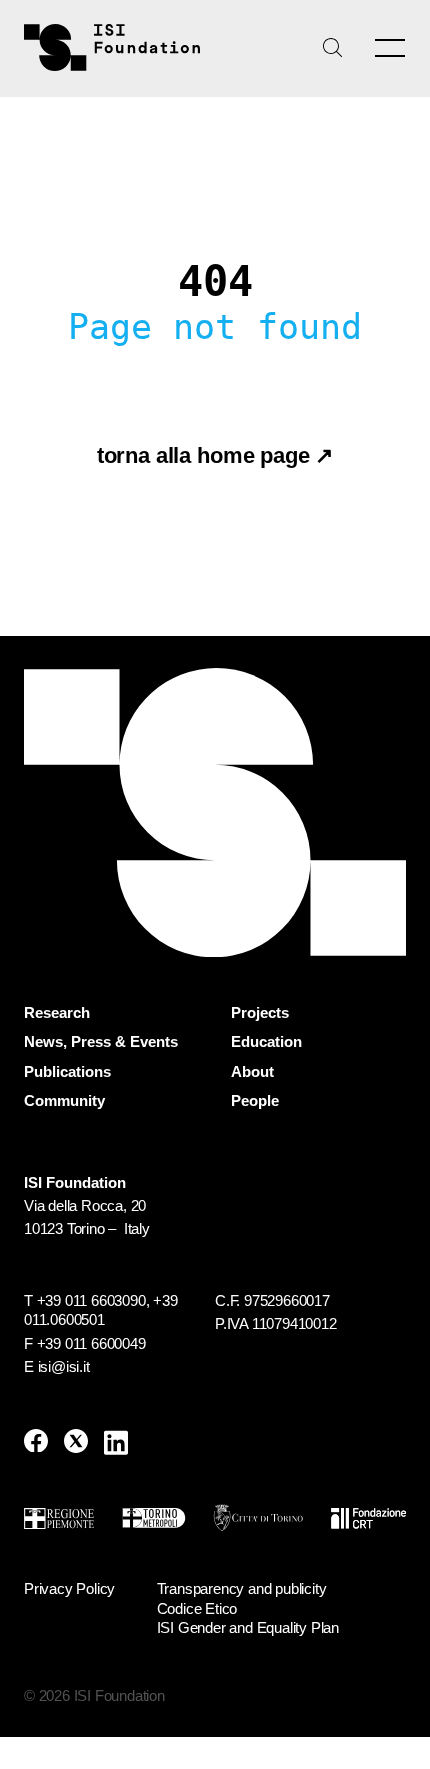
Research (57, 1013)
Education (266, 1042)
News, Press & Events (101, 1042)
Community (64, 1101)
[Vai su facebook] (36, 1442)
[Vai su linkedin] (116, 1442)
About (252, 1072)
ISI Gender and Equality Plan (248, 1627)
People (255, 1101)
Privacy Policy (69, 1588)
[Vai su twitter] (76, 1442)
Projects (260, 1013)
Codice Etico (197, 1608)
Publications (67, 1072)
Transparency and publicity (242, 1588)
